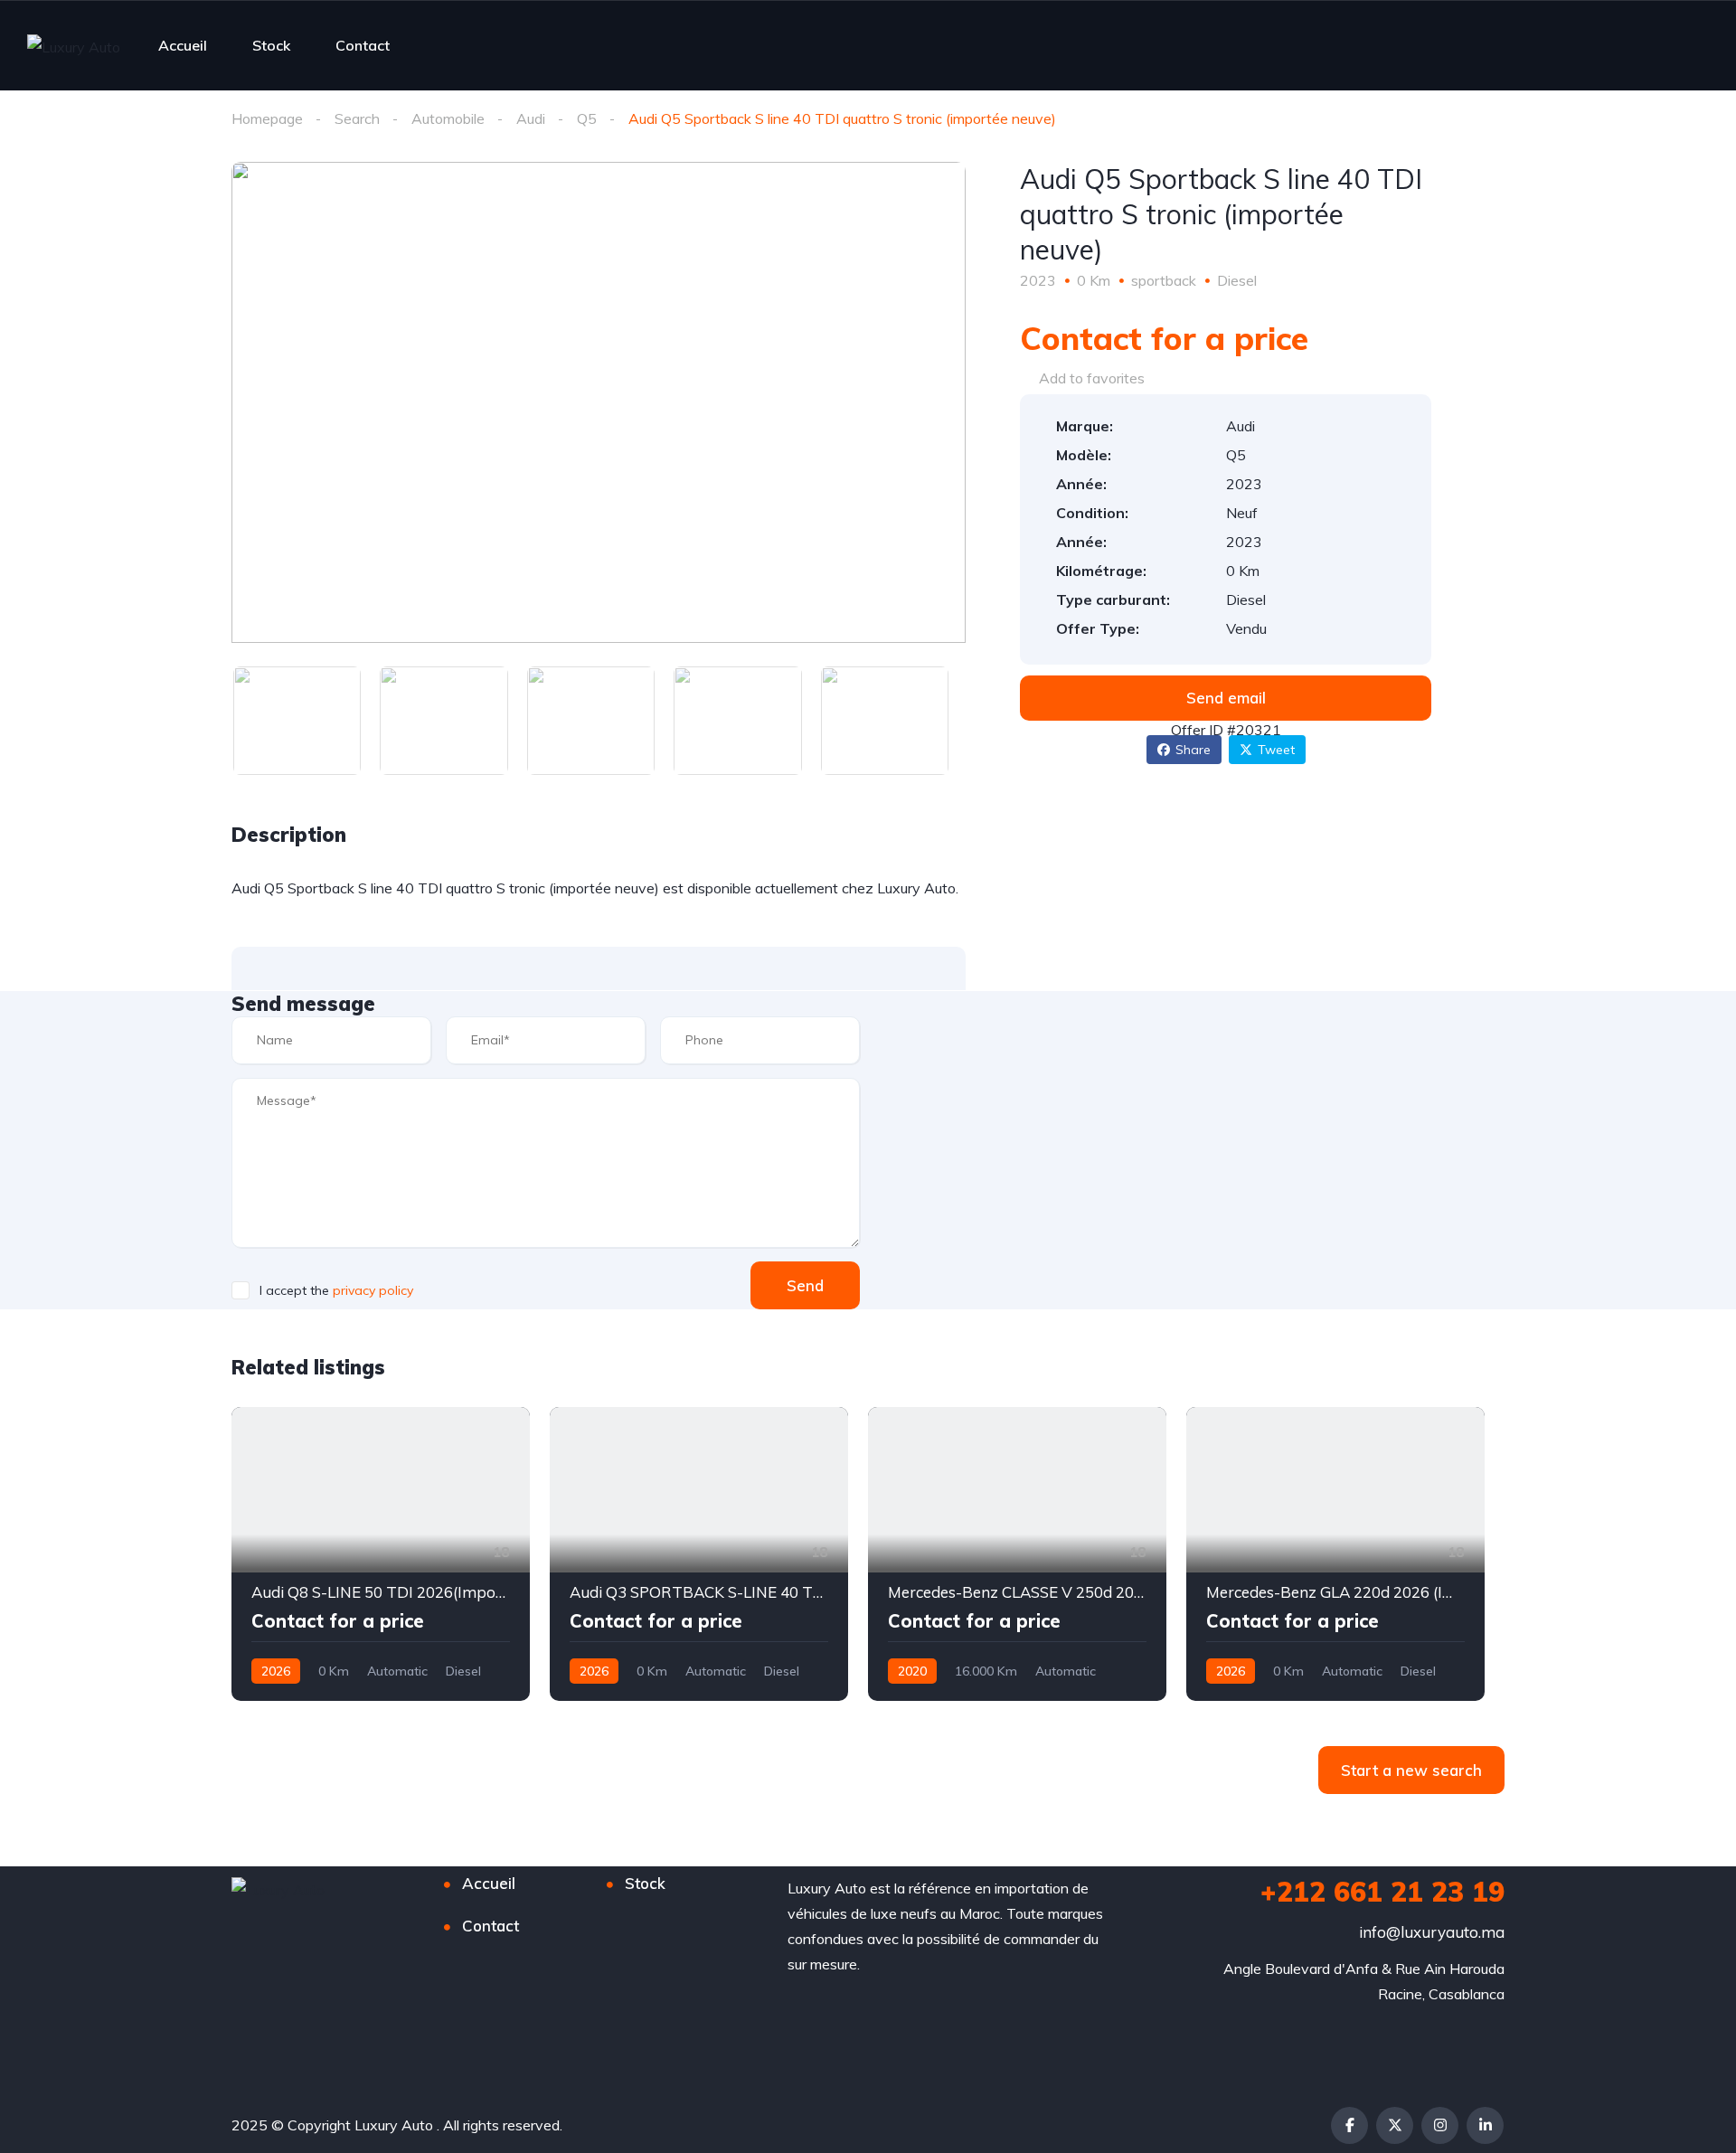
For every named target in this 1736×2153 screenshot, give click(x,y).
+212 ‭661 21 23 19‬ (1382, 1892)
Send (805, 1285)
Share (1193, 750)
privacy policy (373, 1290)
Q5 (587, 118)
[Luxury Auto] (74, 46)
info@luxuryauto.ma (1432, 1932)
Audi (531, 118)
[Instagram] (1440, 2125)
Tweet (1276, 750)
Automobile (448, 118)
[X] (1395, 2125)
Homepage (267, 118)
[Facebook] (1349, 2125)
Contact (363, 45)
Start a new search (1411, 1770)
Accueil (183, 45)
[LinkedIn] (1485, 2125)
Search (357, 118)
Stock (271, 45)
